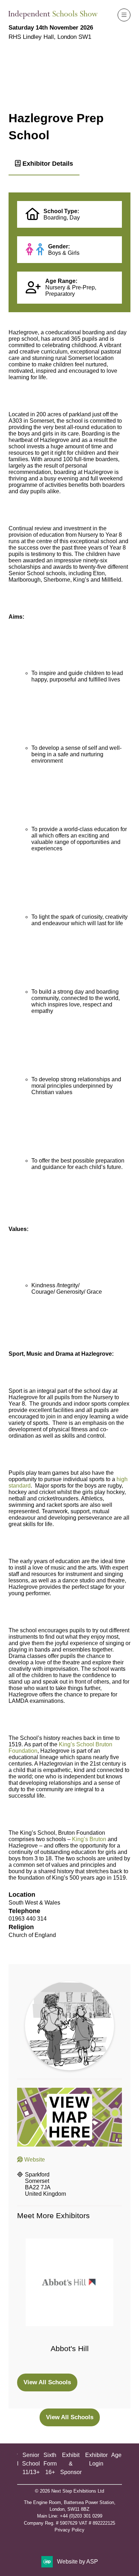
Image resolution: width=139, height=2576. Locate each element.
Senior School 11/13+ (31, 2464)
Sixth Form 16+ (50, 2464)
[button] (124, 15)
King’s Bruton (89, 1839)
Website (34, 2160)
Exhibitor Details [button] (47, 163)
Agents (120, 2455)
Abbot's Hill (70, 2348)
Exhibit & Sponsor (71, 2464)
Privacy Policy (69, 2530)
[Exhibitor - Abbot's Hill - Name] (69, 2302)
